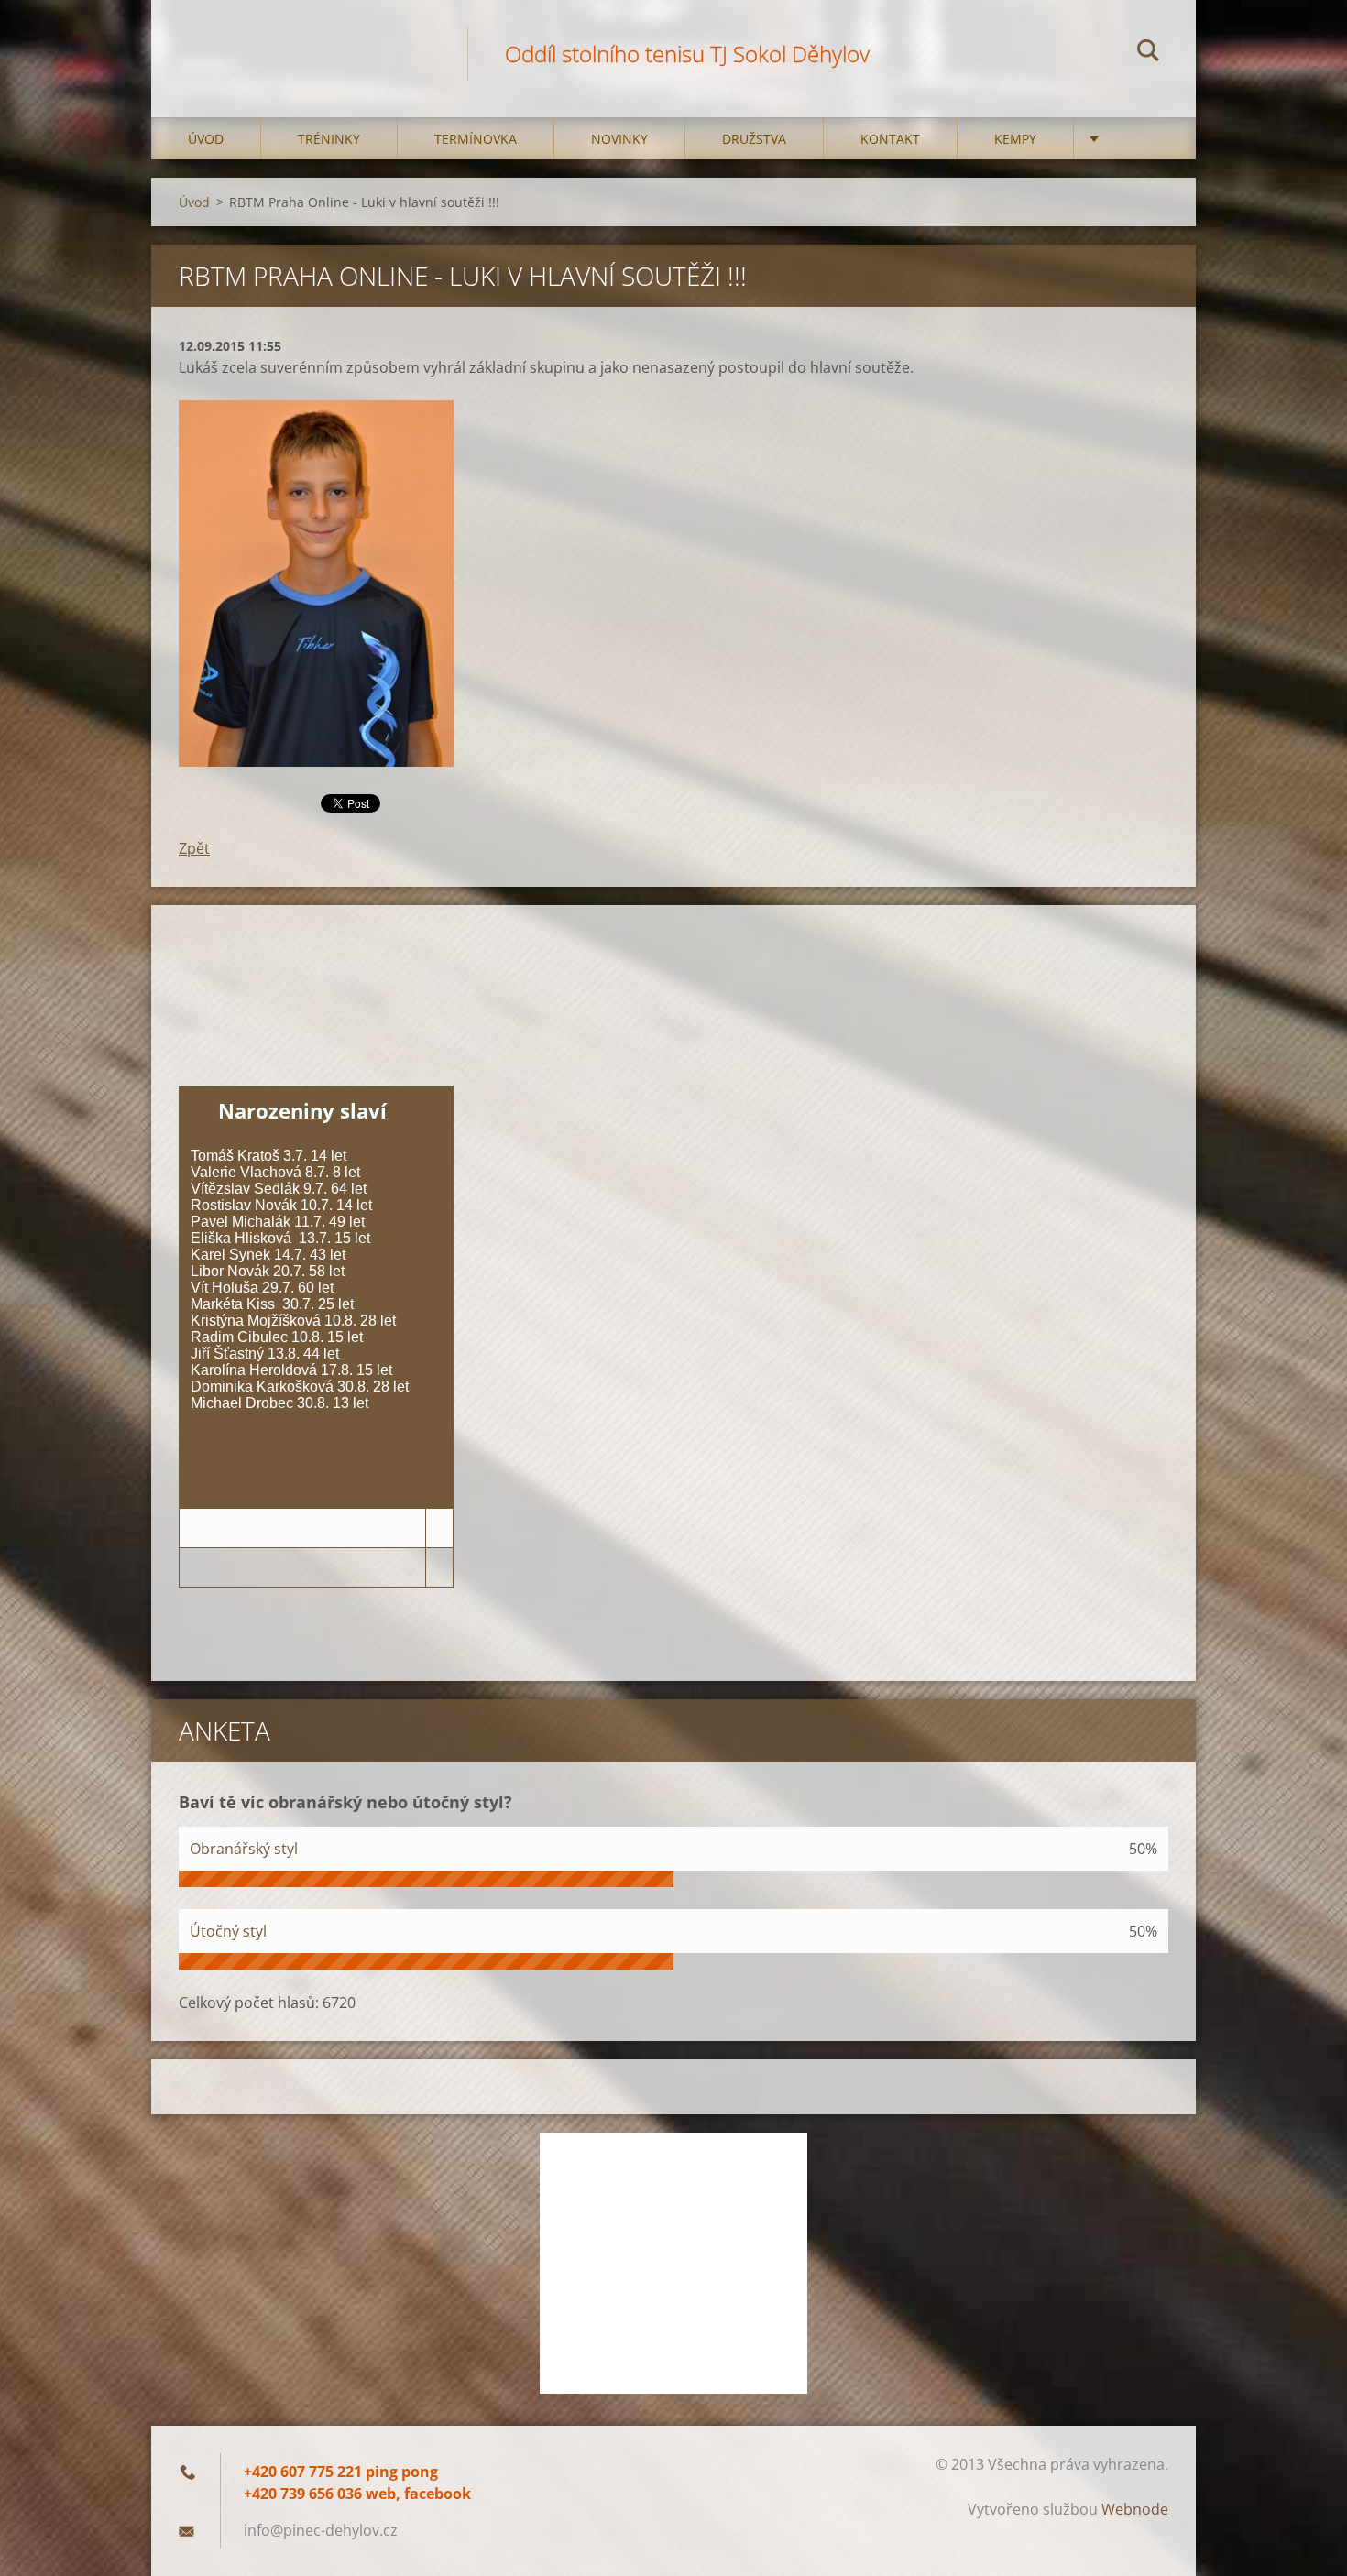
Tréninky (329, 139)
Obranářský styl (244, 1849)
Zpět (194, 848)
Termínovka (476, 139)
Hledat (1148, 53)
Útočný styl (228, 1931)
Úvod (206, 139)
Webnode (1135, 2509)
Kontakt (890, 139)
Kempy (1015, 139)
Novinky (619, 139)
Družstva (754, 139)
